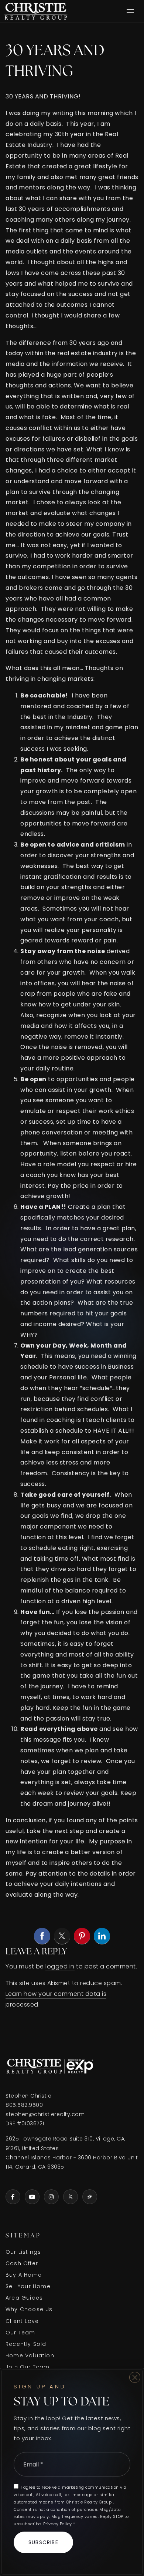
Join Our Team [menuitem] (28, 2367)
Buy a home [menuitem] (24, 2275)
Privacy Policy (58, 2524)
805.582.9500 (24, 2105)
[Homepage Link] (36, 11)
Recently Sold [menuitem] (26, 2344)
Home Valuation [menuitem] (30, 2355)
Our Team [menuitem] (20, 2333)
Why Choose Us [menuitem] (29, 2309)
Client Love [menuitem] (22, 2321)
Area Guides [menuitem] (24, 2298)
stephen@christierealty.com (45, 2114)
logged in (60, 1966)
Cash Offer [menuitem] (22, 2263)
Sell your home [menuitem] (28, 2286)
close (135, 2377)
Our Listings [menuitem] (23, 2252)
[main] (72, 1028)
